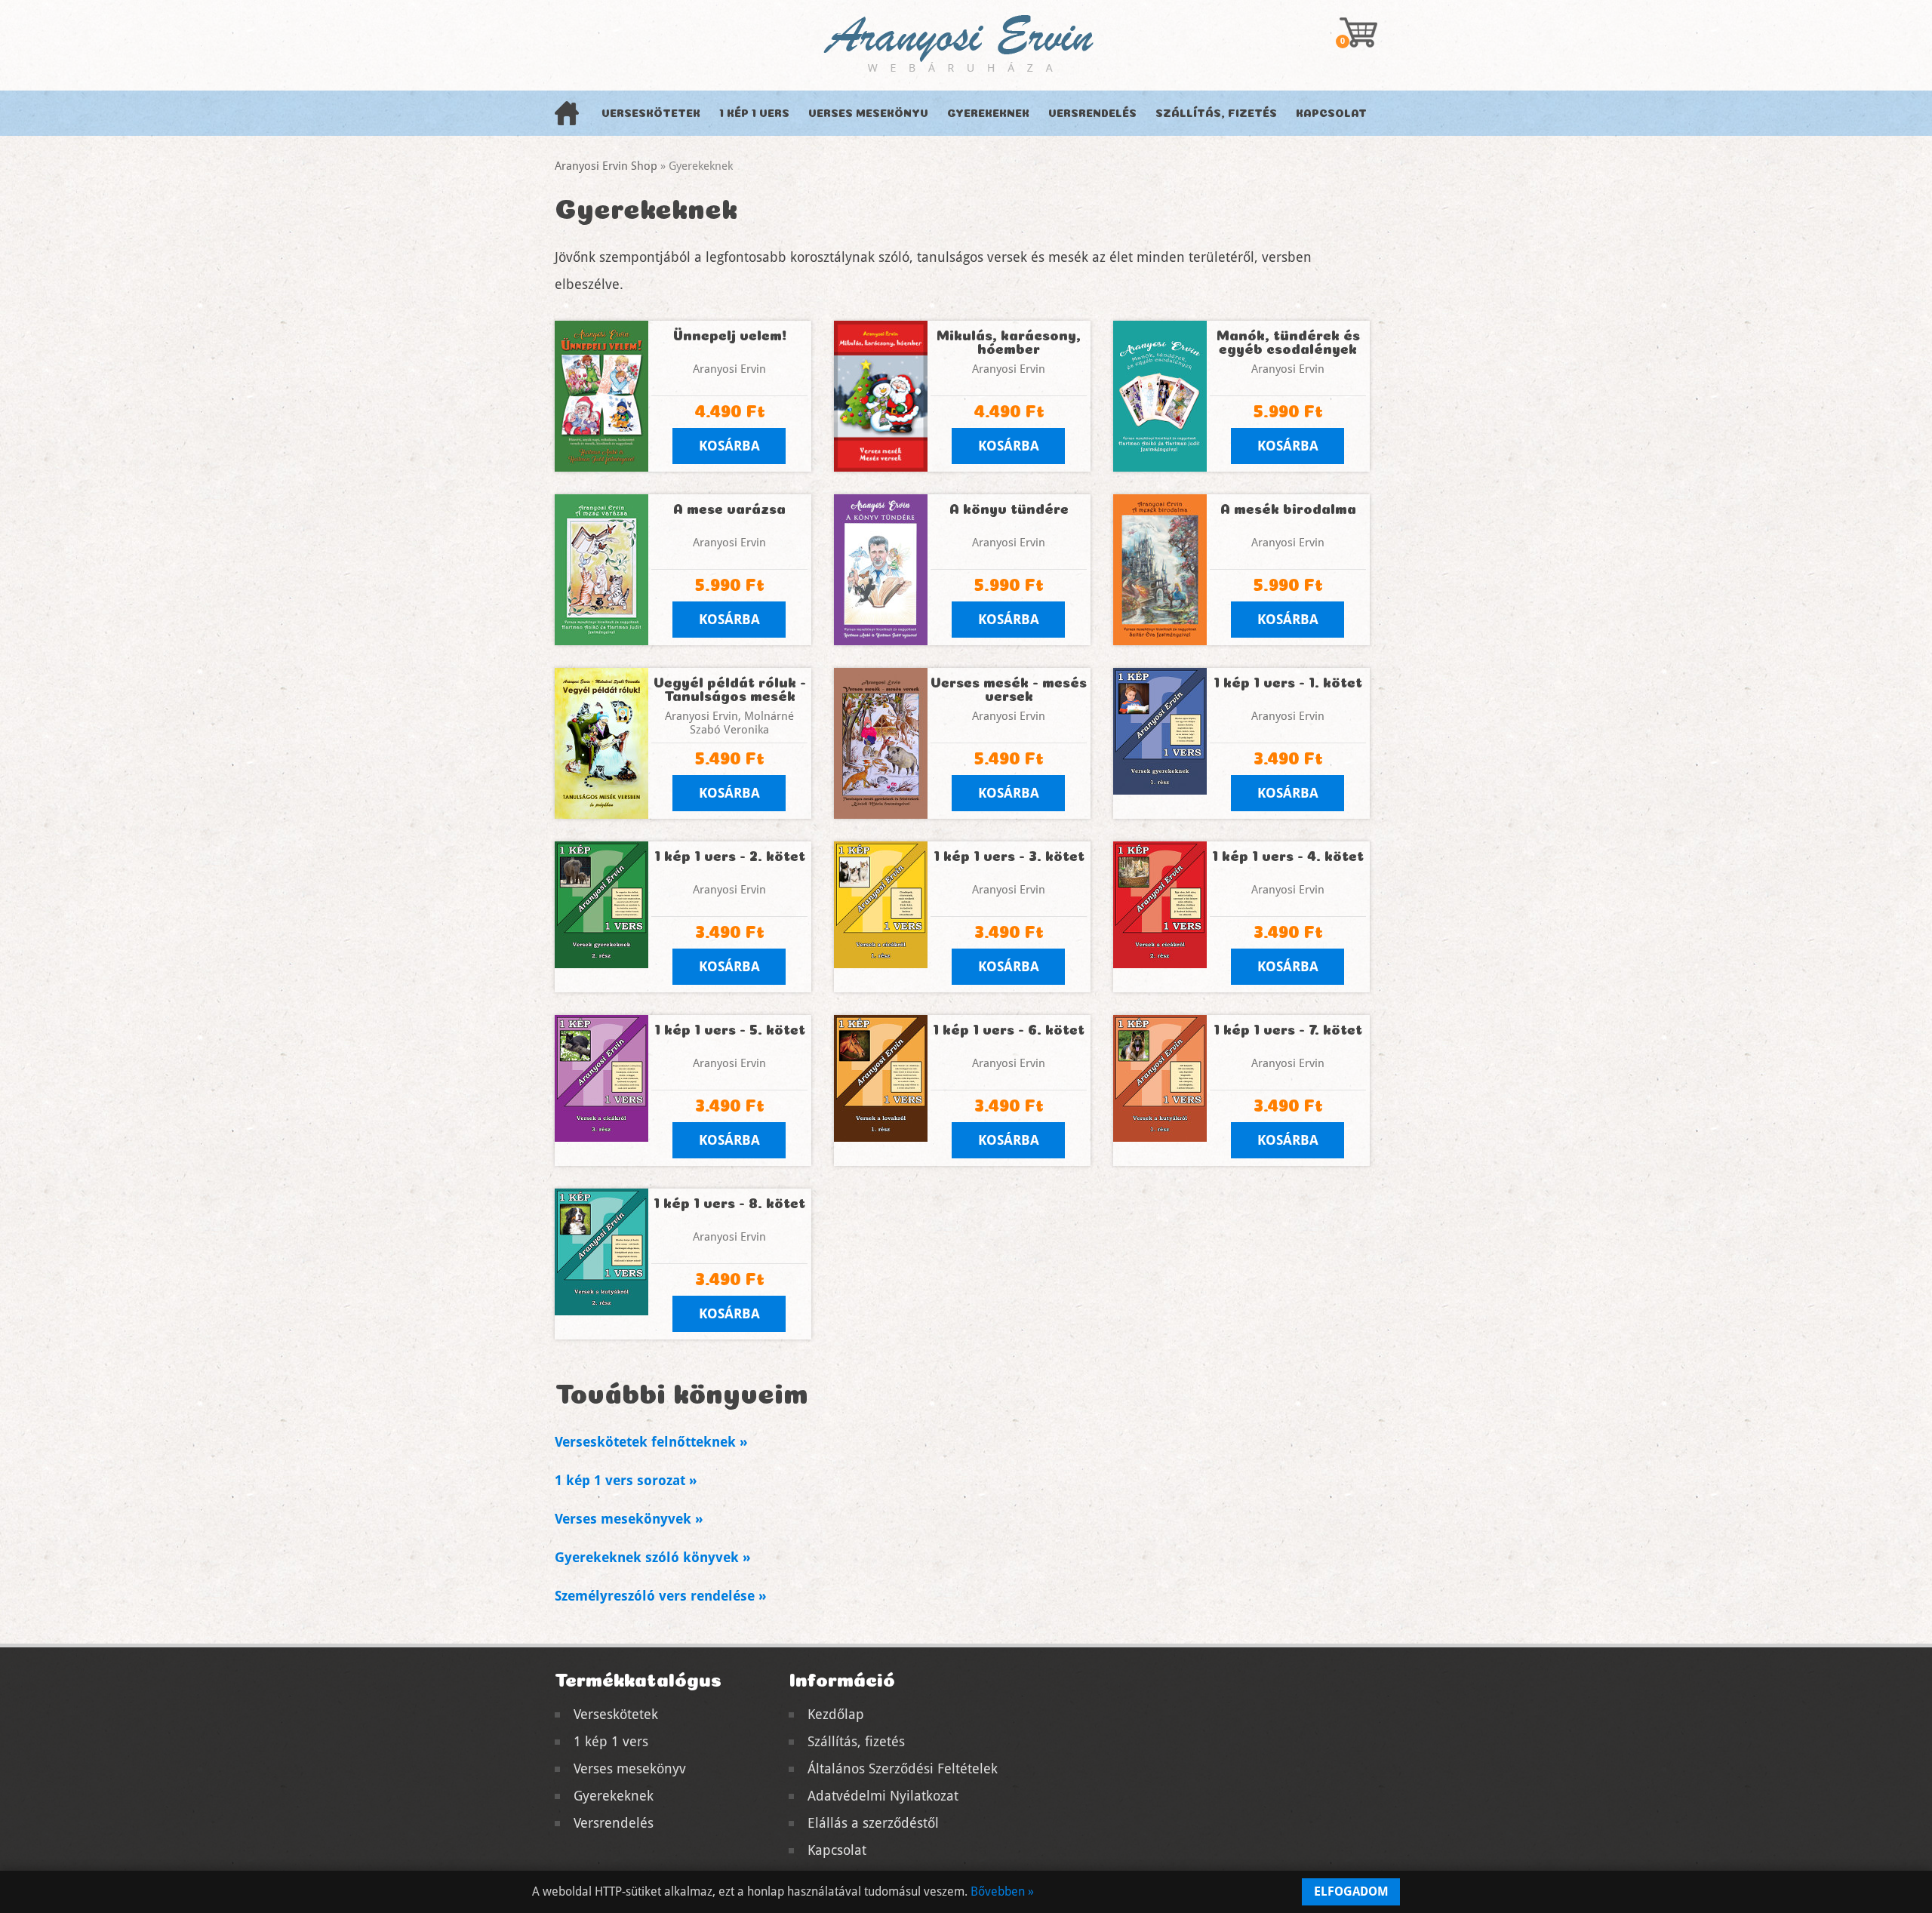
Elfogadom (1351, 1891)
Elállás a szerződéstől (873, 1823)
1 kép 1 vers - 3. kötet (1009, 856)
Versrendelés (1092, 113)
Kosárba (729, 446)
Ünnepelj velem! (730, 335)
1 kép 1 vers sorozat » (626, 1480)
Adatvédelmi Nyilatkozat (883, 1796)
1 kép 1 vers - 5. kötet (730, 1029)
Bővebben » (1002, 1891)
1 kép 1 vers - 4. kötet (1288, 856)
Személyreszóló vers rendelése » (661, 1596)
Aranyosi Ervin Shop (606, 166)
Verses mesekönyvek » (629, 1519)
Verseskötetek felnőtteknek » (651, 1442)
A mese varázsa (729, 509)
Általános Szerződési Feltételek (903, 1768)
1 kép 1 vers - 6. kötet (1009, 1029)
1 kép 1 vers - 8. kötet (729, 1203)
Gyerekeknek (988, 113)
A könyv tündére (1009, 509)
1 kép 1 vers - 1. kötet (1288, 682)
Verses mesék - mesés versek (1009, 689)
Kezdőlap (836, 1714)
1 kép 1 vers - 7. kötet (1288, 1029)
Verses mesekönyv (868, 113)
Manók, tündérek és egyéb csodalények (1288, 342)
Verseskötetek (651, 113)
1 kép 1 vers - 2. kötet (730, 856)
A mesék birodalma (1288, 509)
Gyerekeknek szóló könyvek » (653, 1557)
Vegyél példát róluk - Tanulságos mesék (730, 689)
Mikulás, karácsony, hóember (1009, 342)
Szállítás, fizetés (1216, 113)
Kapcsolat (1331, 113)
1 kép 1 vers (754, 113)
